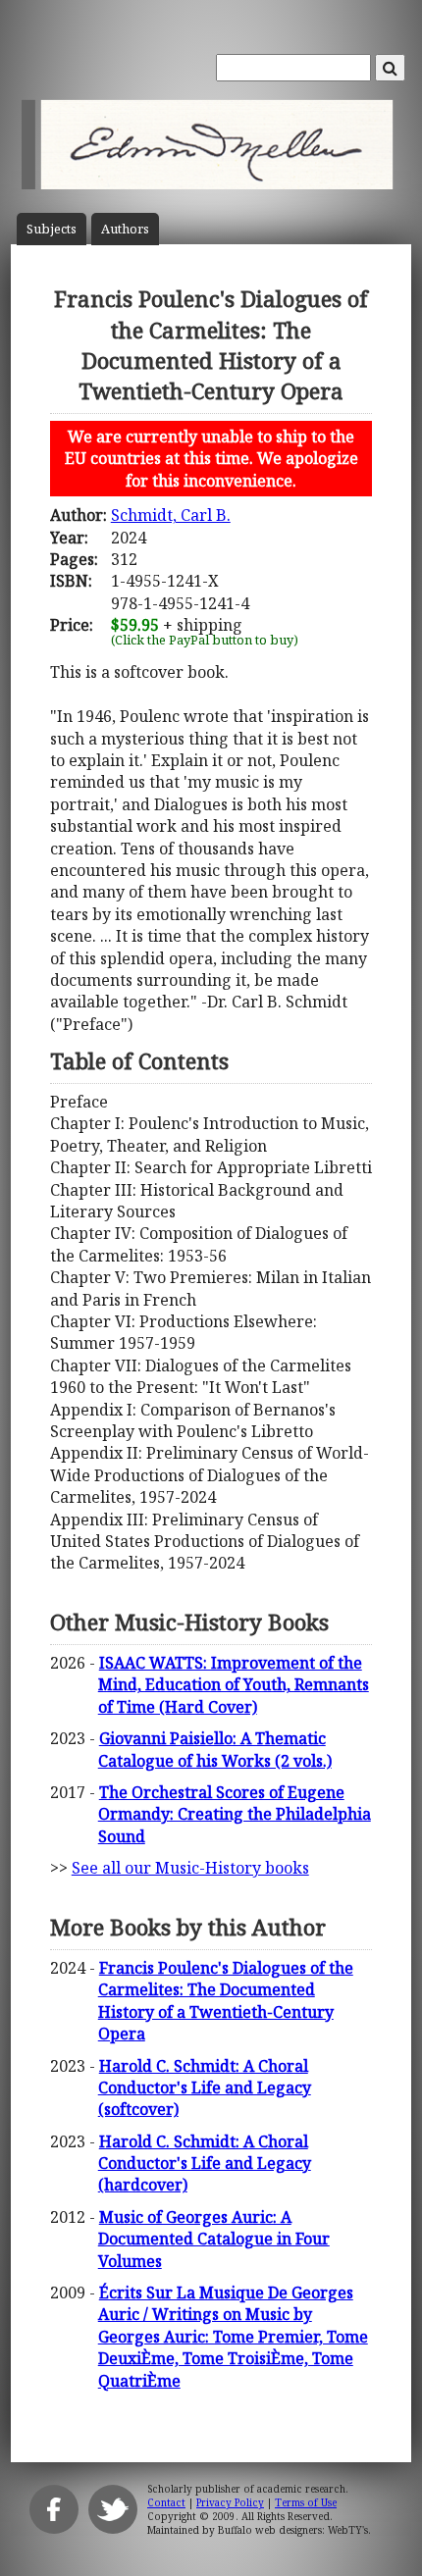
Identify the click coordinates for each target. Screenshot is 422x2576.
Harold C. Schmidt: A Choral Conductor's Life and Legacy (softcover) (205, 2088)
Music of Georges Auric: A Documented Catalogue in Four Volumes (214, 2239)
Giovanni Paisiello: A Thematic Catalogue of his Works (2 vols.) (215, 1749)
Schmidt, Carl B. (171, 515)
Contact (166, 2502)
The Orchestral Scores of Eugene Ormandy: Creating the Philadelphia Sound (235, 1814)
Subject (52, 229)
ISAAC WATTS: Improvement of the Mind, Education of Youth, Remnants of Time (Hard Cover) (234, 1685)
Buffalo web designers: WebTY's (293, 2530)
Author (125, 229)
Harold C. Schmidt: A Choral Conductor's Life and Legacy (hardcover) (205, 2164)
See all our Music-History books (190, 1868)
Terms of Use (306, 2502)
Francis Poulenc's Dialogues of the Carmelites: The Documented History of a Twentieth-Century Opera (226, 2001)
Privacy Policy (230, 2502)
